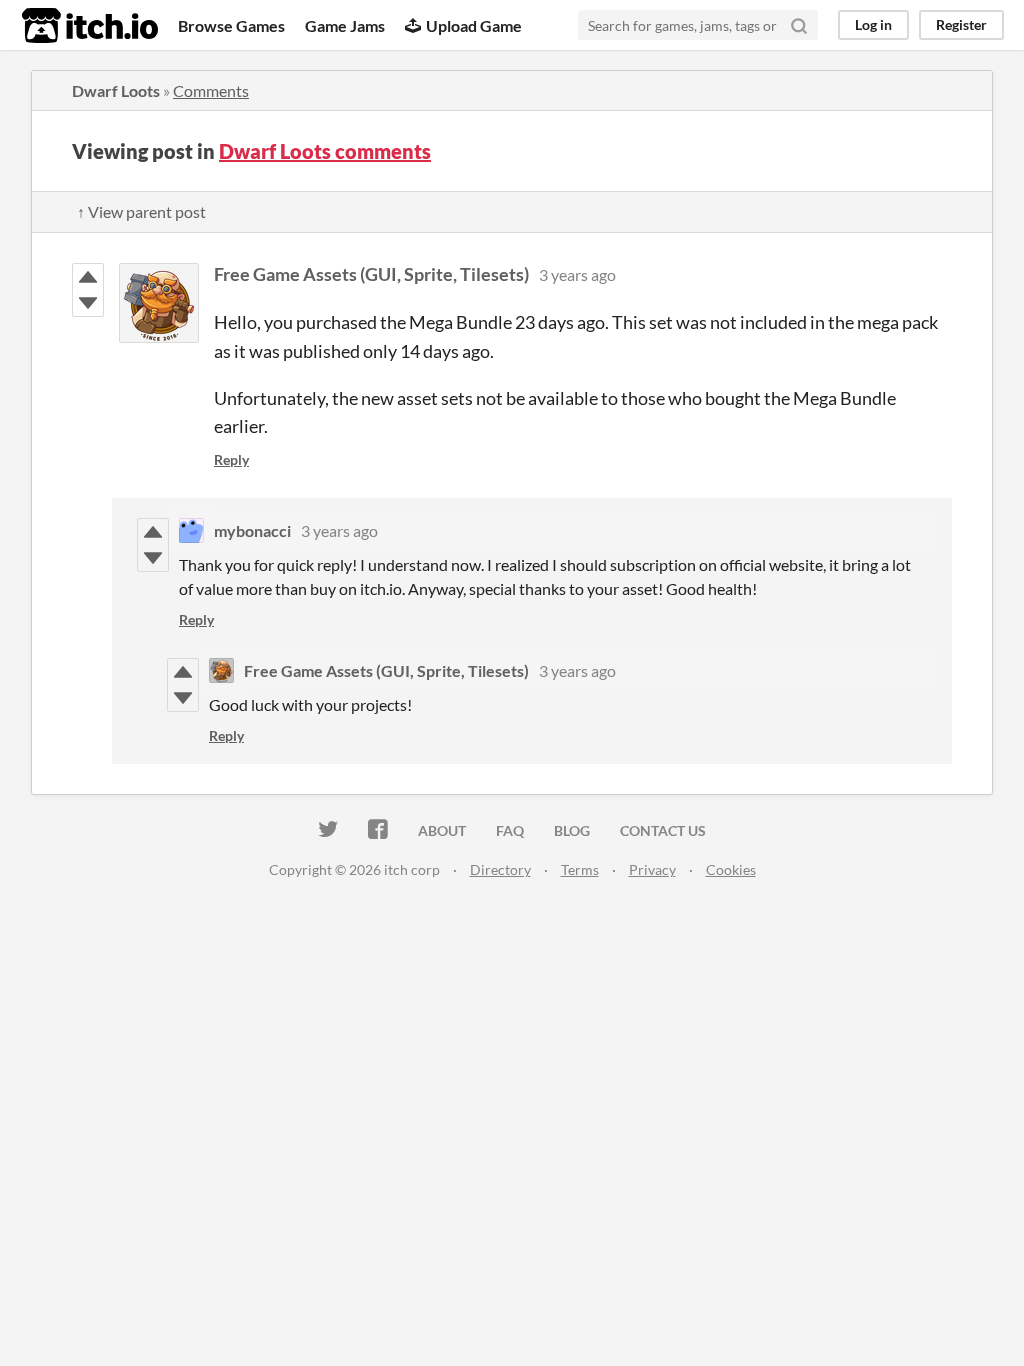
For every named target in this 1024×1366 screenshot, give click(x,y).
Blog (572, 830)
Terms (580, 869)
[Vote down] (88, 303)
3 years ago (577, 274)
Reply (231, 459)
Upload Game (474, 25)
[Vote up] (88, 277)
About (442, 830)
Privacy (652, 869)
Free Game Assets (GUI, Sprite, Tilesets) (371, 274)
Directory (500, 869)
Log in (873, 24)
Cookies (731, 869)
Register (961, 24)
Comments (211, 90)
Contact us (663, 830)
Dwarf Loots (116, 90)
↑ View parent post (141, 211)
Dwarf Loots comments (325, 151)
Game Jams (345, 25)
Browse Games (231, 25)
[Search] (799, 25)
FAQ (510, 830)
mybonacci (252, 530)
